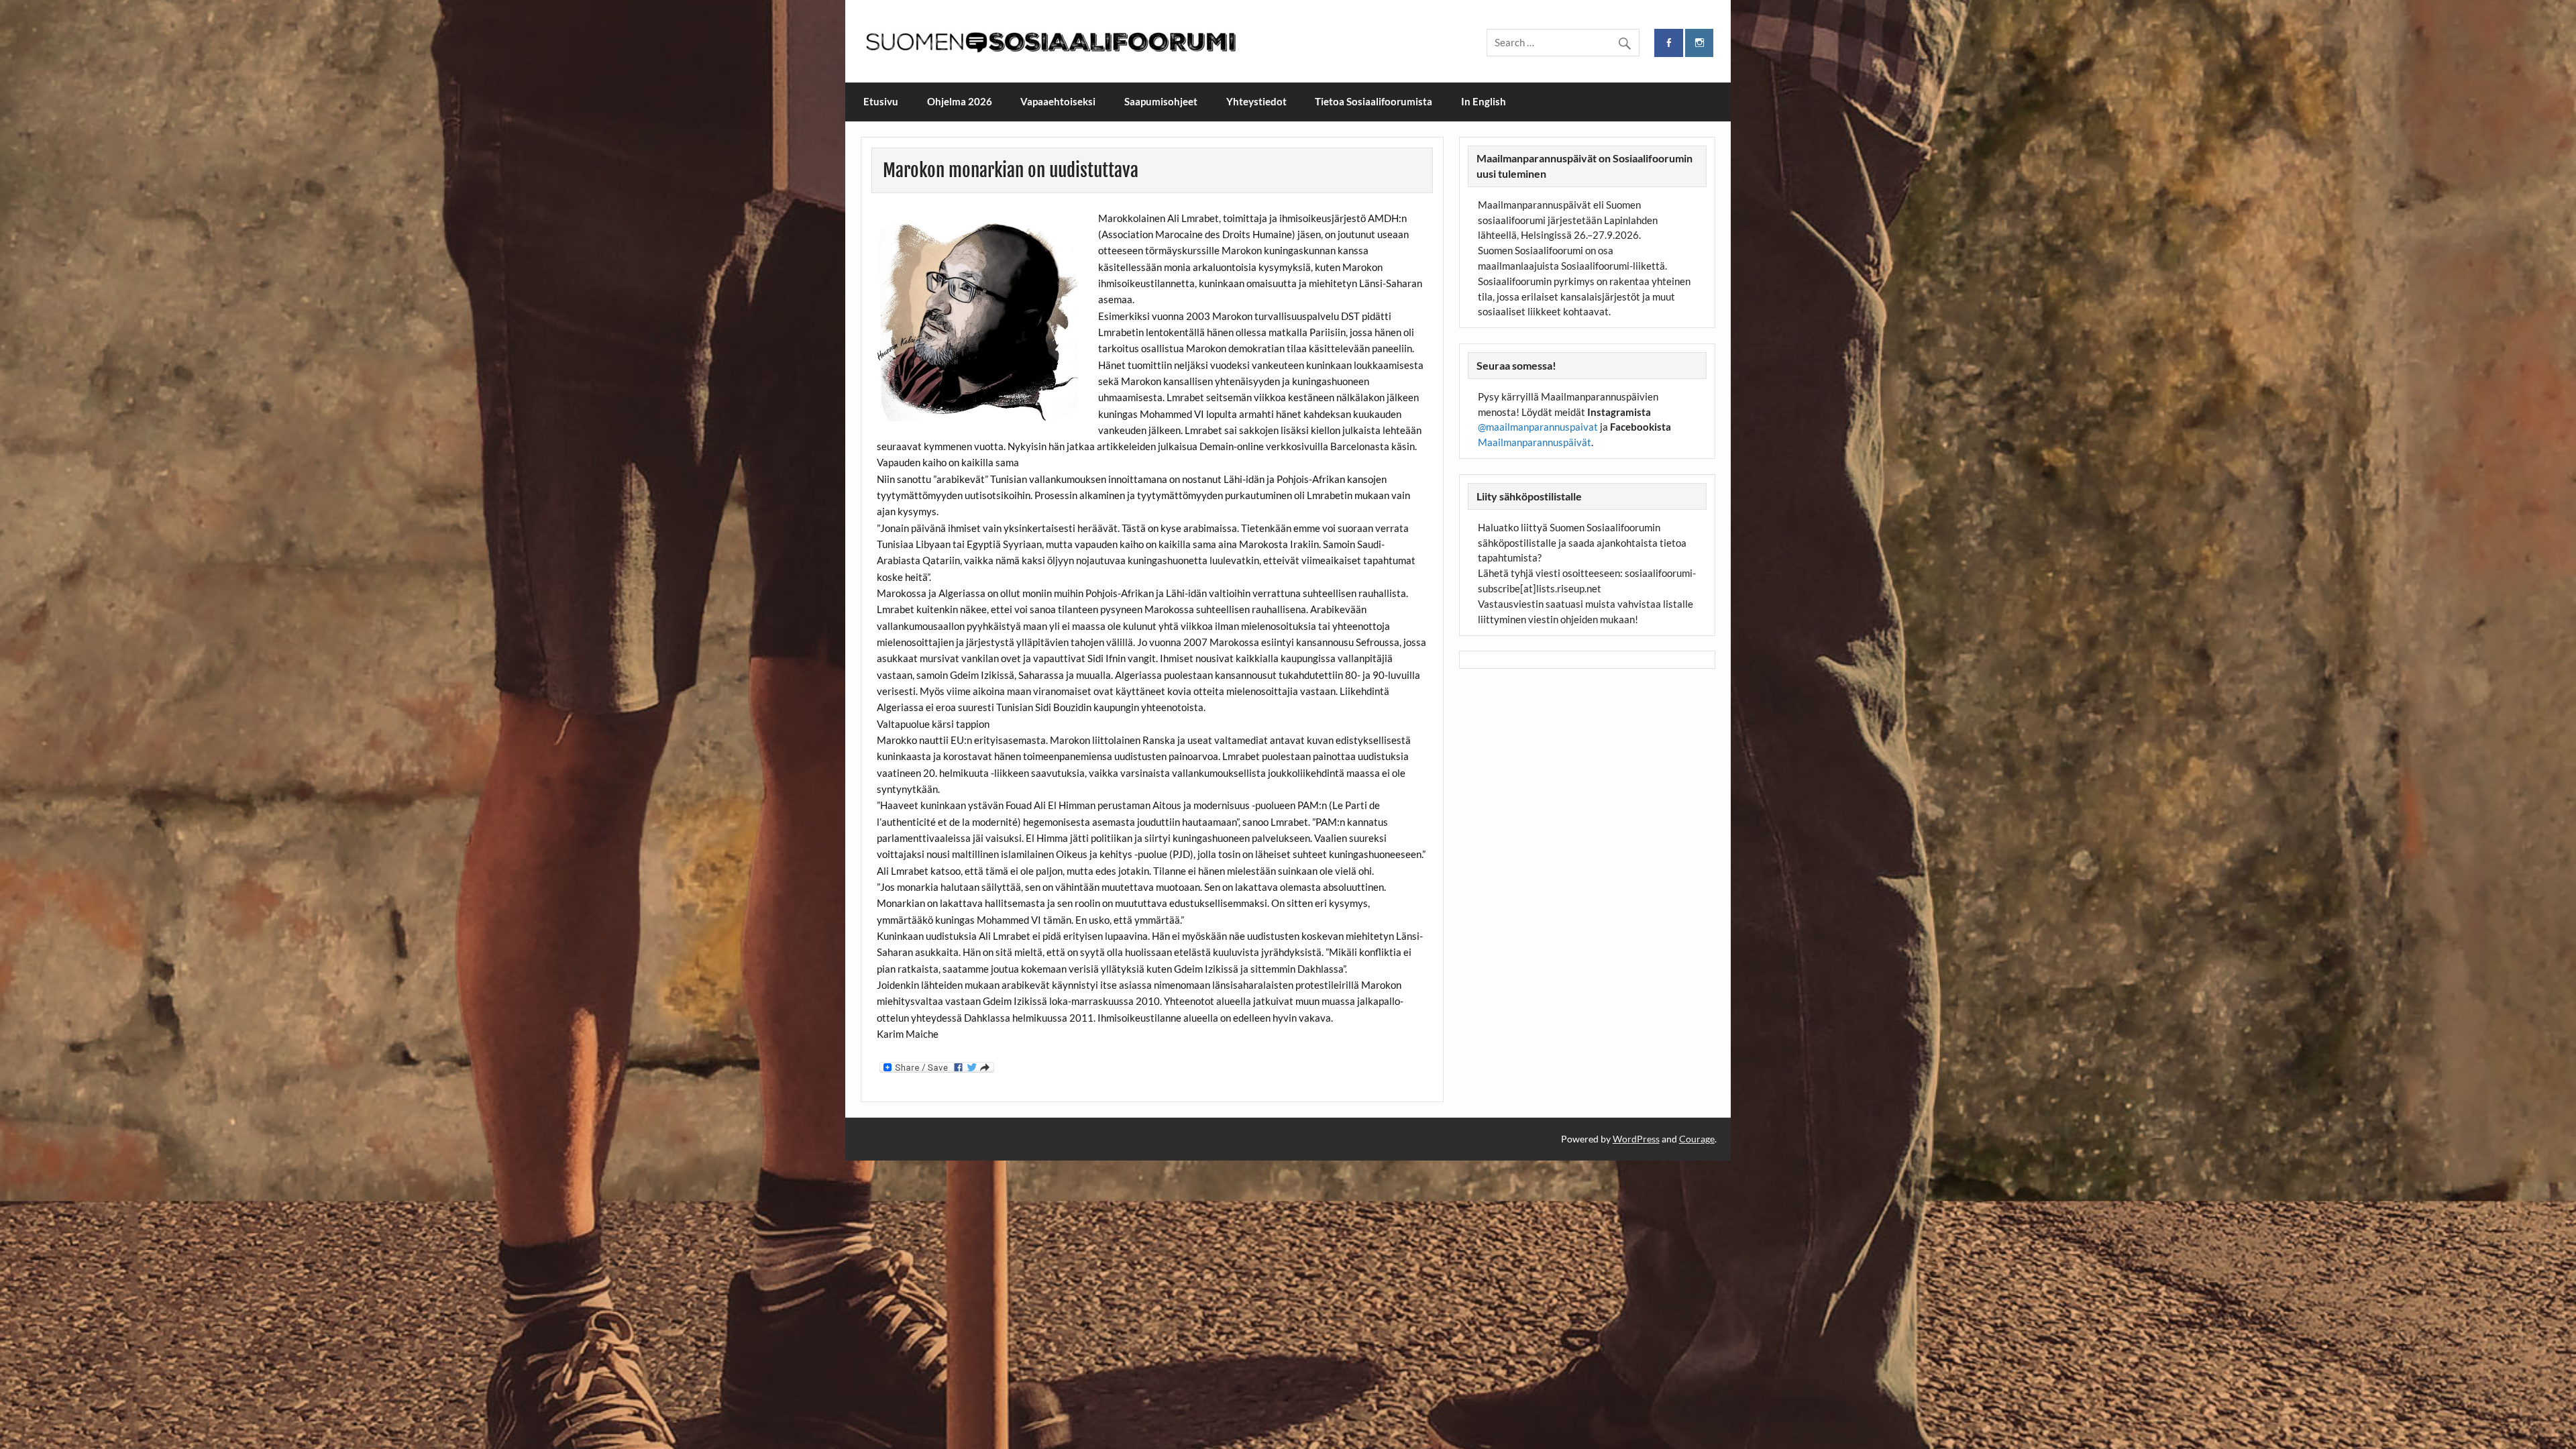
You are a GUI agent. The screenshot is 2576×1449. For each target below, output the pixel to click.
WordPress (1636, 1139)
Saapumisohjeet (1161, 101)
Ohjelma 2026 (960, 101)
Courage (1697, 1139)
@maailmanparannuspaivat (1538, 427)
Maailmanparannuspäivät (1535, 442)
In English (1484, 101)
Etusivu (881, 101)
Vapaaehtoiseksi (1058, 101)
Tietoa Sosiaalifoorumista (1374, 101)
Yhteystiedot (1256, 101)
